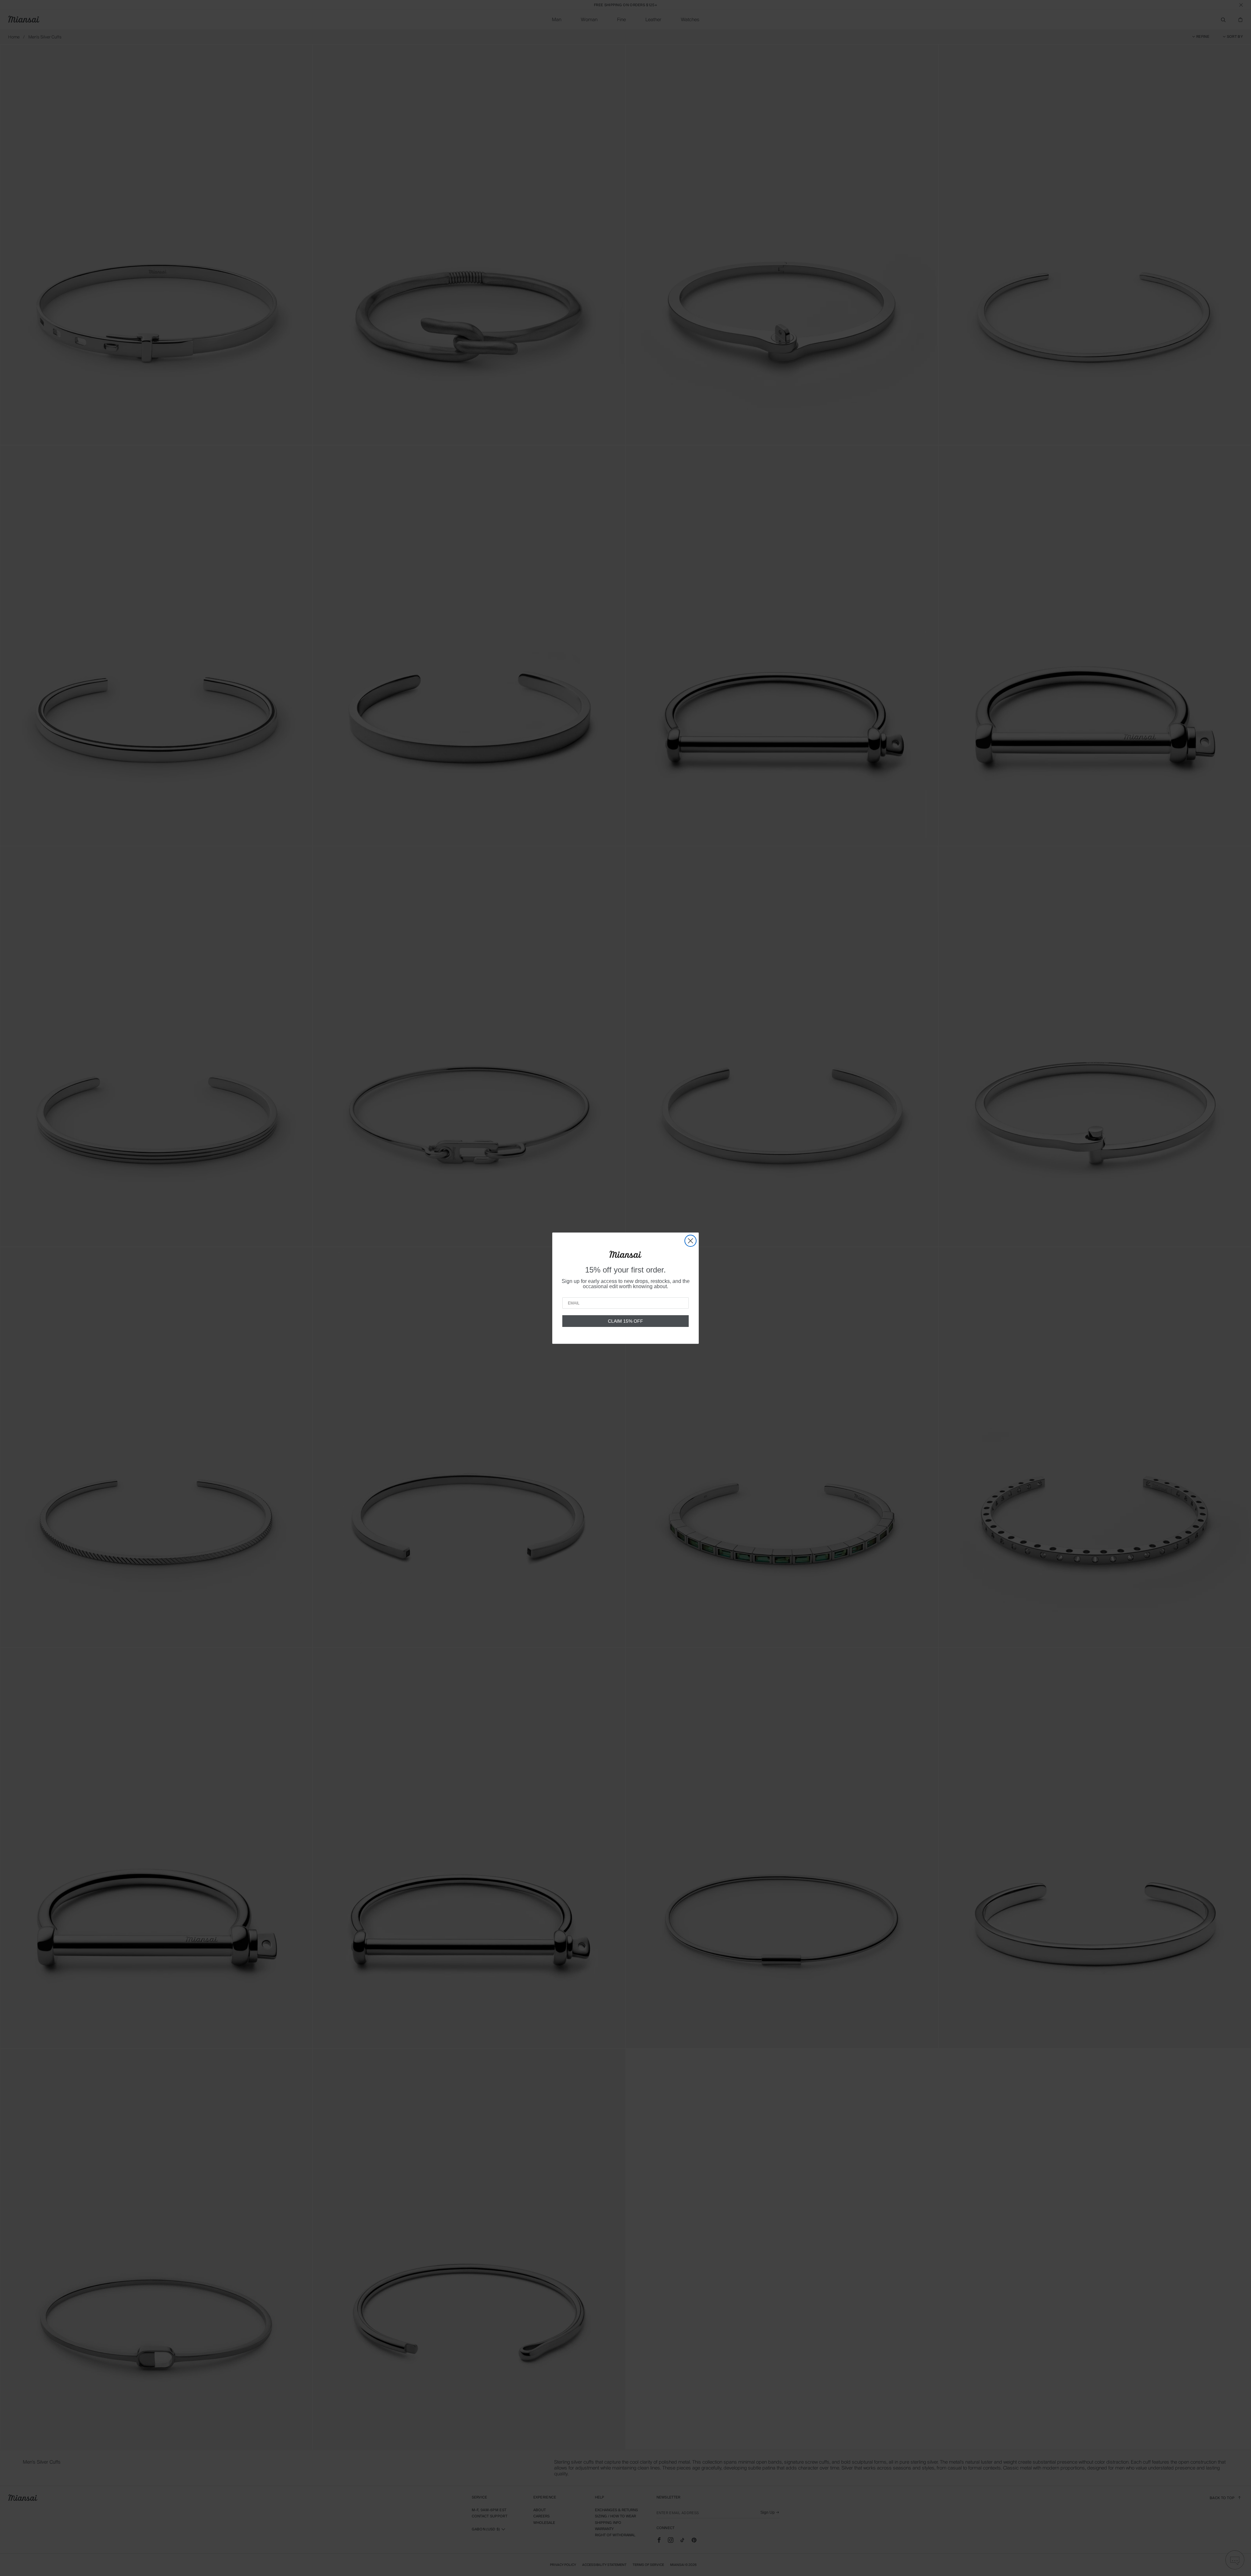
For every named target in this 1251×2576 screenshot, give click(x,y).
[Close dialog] (690, 1241)
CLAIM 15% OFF (625, 1321)
